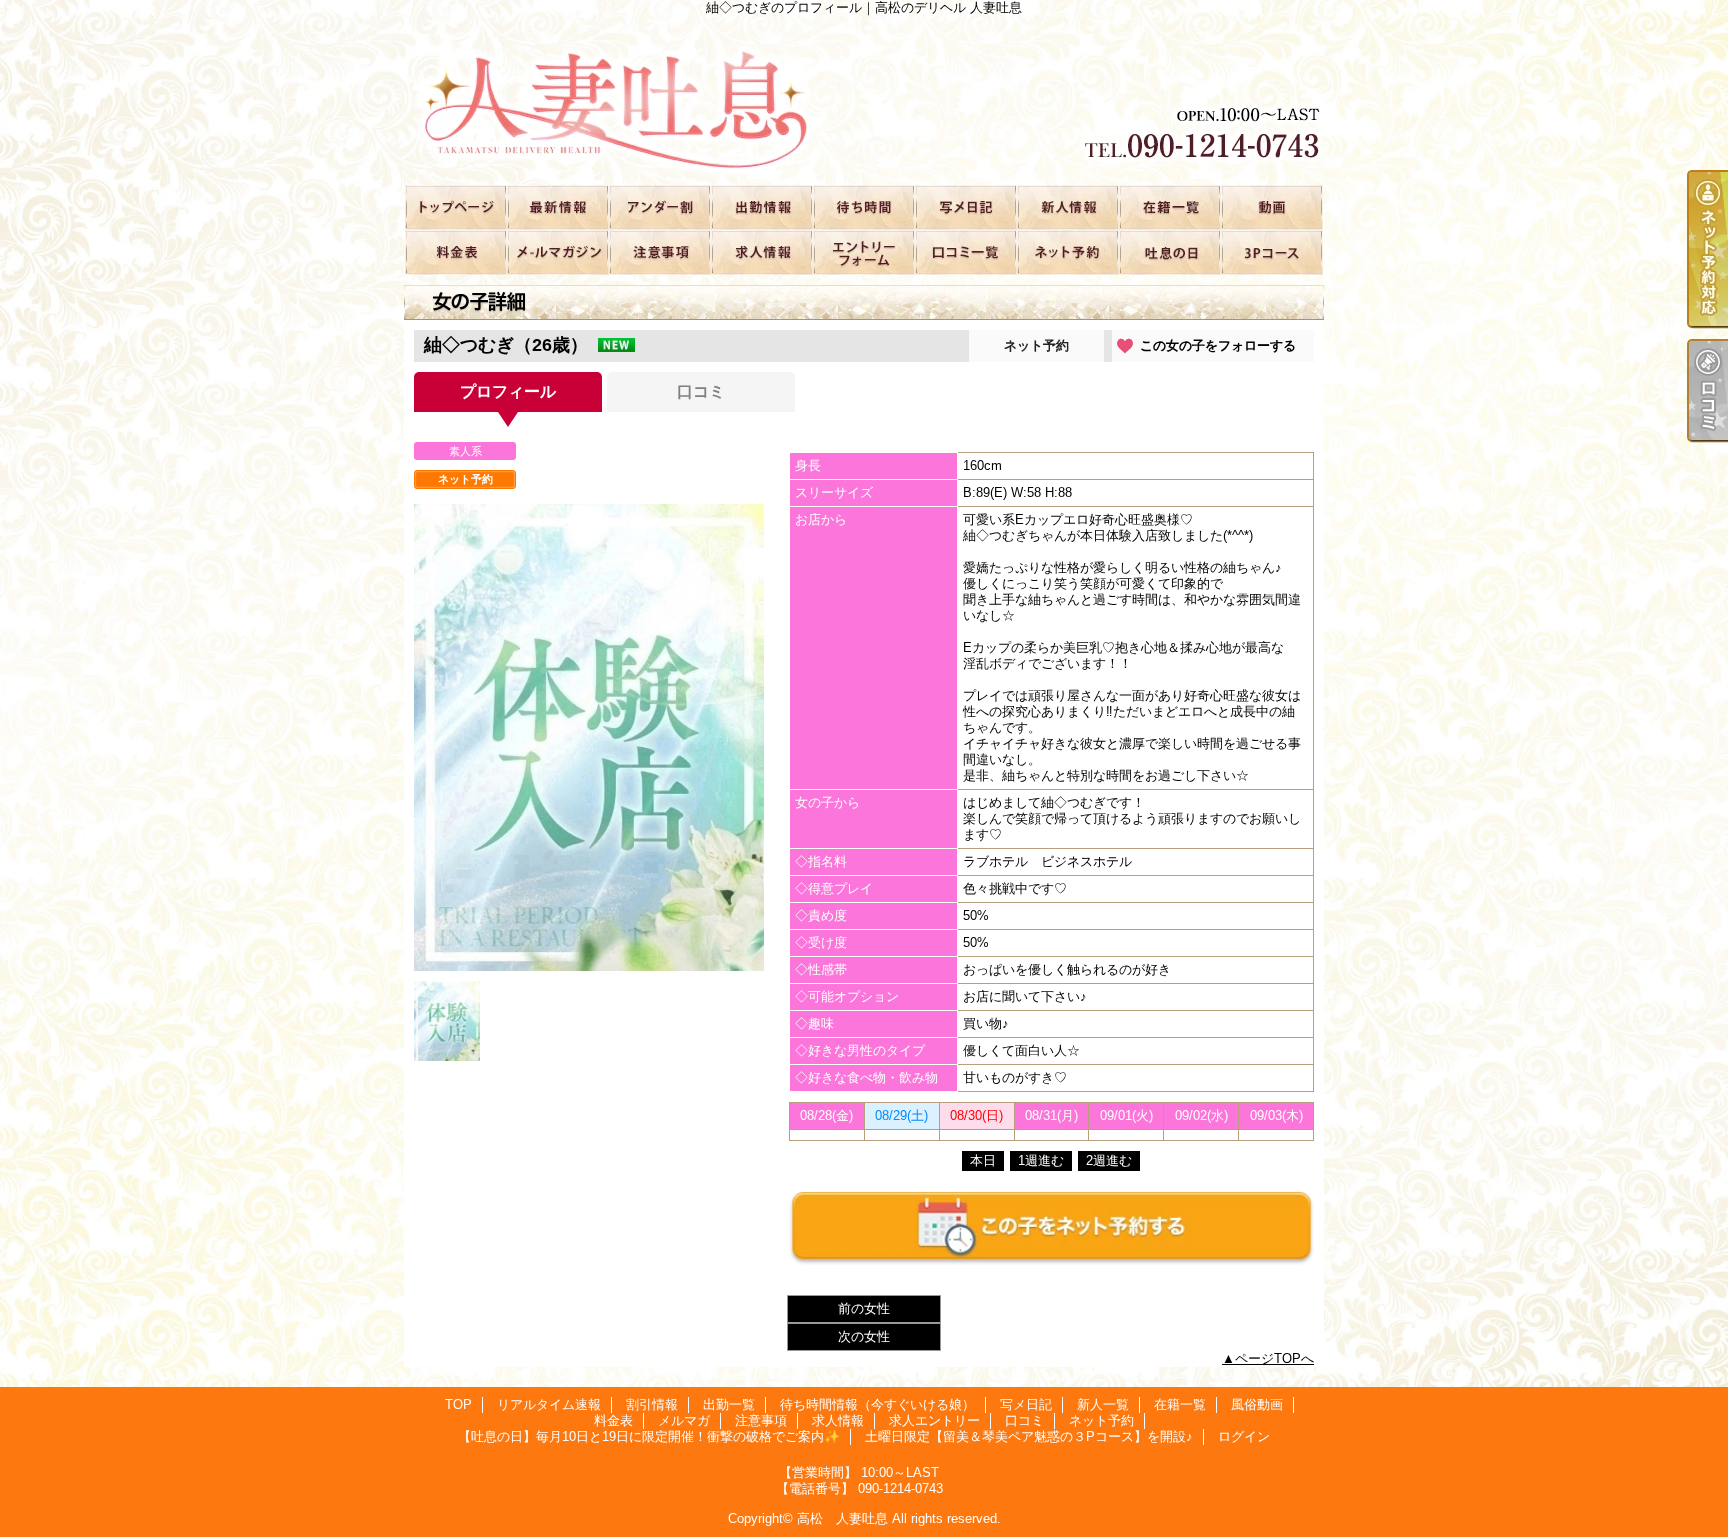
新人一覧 (1067, 206)
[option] (589, 737)
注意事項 (659, 251)
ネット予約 (1067, 251)
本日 (983, 1160)
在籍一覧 (1169, 206)
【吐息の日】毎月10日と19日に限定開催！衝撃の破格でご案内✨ (1169, 251)
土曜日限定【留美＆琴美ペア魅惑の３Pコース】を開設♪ (1271, 251)
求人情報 (761, 251)
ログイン (1244, 1436)
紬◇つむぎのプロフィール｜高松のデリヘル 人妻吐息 (864, 100)
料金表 (455, 251)
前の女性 (864, 1308)
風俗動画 (1271, 206)
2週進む (1109, 1160)
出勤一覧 (761, 206)
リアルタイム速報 (557, 206)
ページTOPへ (1274, 1358)
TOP (455, 206)
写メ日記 (965, 206)
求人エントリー (863, 251)
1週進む (1041, 1160)
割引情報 (659, 206)
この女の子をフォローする (1218, 345)
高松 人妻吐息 (842, 1518)
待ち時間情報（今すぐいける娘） (863, 206)
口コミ (965, 251)
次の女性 (864, 1336)
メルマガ (557, 251)
